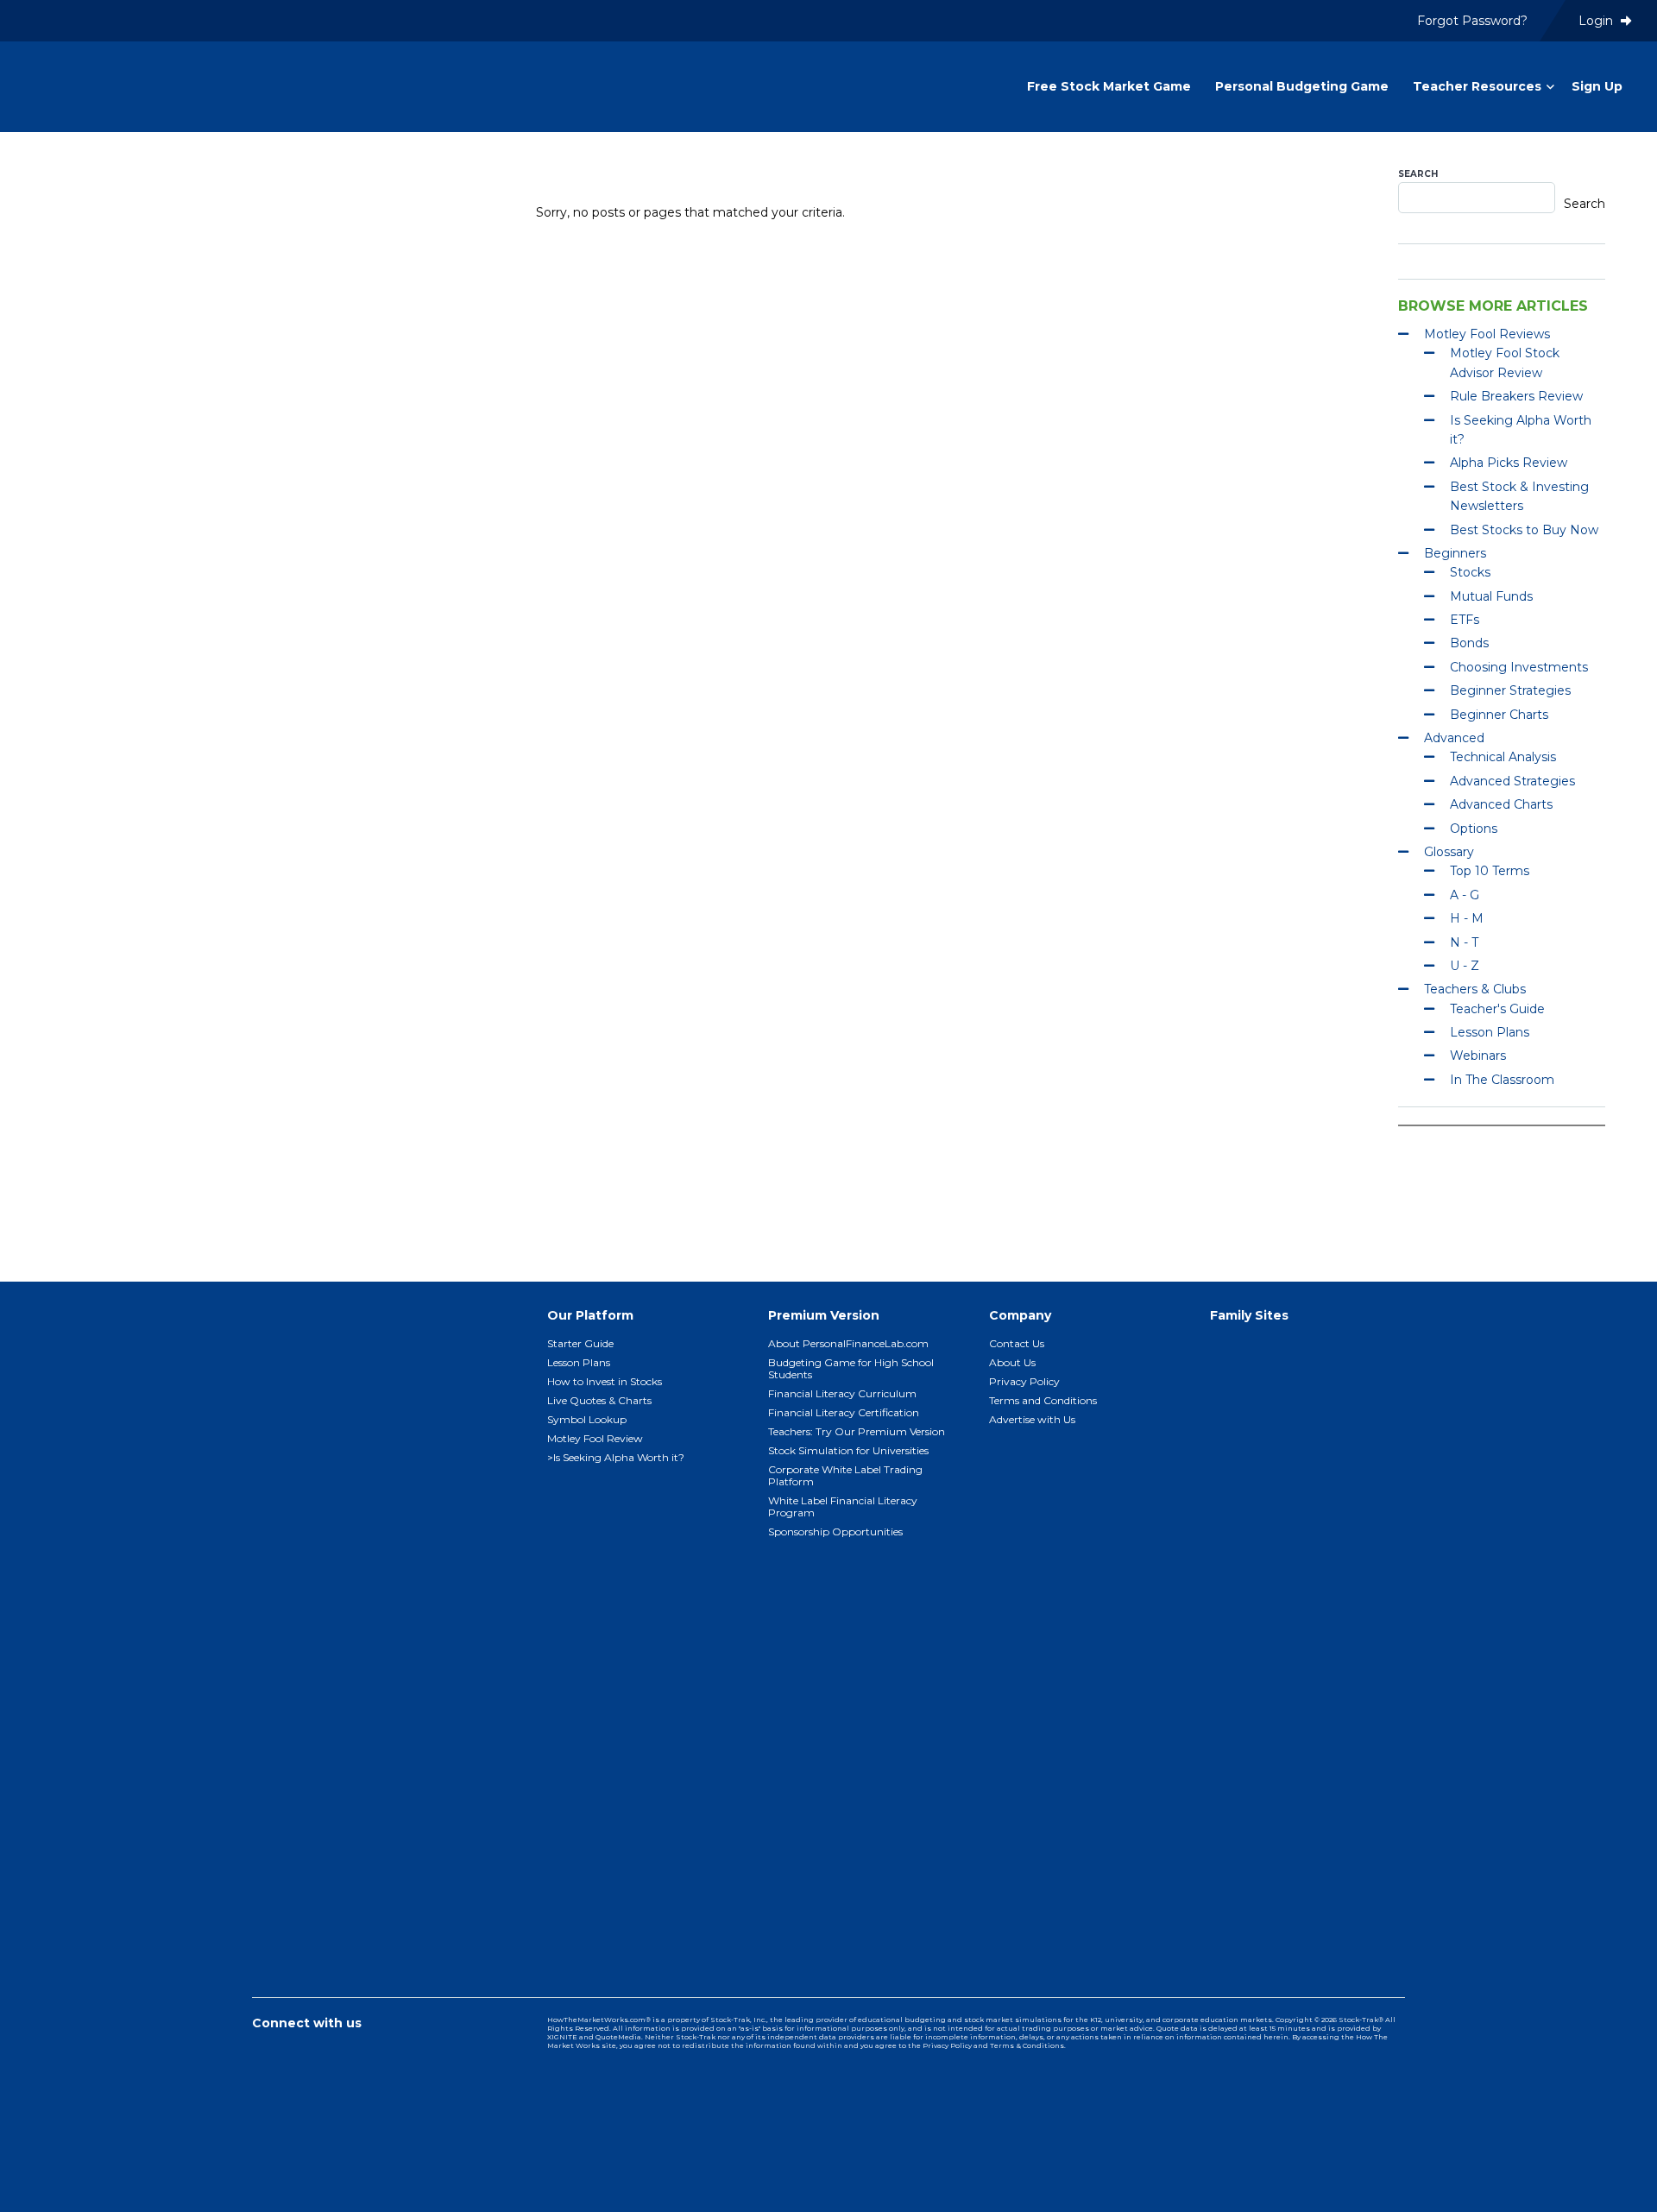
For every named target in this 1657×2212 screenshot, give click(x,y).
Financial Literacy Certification (844, 1412)
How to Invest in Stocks (605, 1381)
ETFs (1465, 620)
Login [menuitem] (1597, 21)
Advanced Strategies (1512, 781)
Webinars (1478, 1056)
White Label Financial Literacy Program (843, 1506)
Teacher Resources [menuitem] (1477, 86)
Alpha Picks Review (1509, 463)
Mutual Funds (1491, 596)
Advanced (1454, 738)
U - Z (1465, 966)
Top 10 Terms (1490, 871)
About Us (1012, 1362)
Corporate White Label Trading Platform (845, 1475)
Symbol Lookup (587, 1419)
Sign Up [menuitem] (1597, 86)
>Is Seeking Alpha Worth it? (616, 1457)
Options (1474, 829)
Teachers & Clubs (1475, 989)
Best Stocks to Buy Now (1524, 530)
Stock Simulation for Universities (848, 1450)
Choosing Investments (1519, 667)
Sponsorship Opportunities (835, 1531)
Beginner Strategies (1510, 690)
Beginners (1455, 553)
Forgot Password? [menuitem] (1472, 21)
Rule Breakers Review (1516, 396)
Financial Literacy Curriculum (842, 1393)
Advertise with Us (1032, 1419)
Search (1418, 174)
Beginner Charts (1499, 715)
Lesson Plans (1490, 1032)
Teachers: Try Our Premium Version (857, 1431)
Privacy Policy (1024, 1381)
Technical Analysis (1503, 757)
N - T (1464, 942)
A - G (1465, 895)
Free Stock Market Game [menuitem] (1109, 86)
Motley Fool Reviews (1487, 334)
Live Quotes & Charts (599, 1400)
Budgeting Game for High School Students (851, 1368)
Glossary (1449, 852)
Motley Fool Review (595, 1438)
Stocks (1470, 572)
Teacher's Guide (1497, 1009)
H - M (1467, 918)
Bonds (1469, 643)
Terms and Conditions (1043, 1400)
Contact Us (1017, 1343)
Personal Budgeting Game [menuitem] (1302, 86)
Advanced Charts (1501, 804)
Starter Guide (580, 1343)
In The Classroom (1502, 1080)
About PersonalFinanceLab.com (848, 1343)
